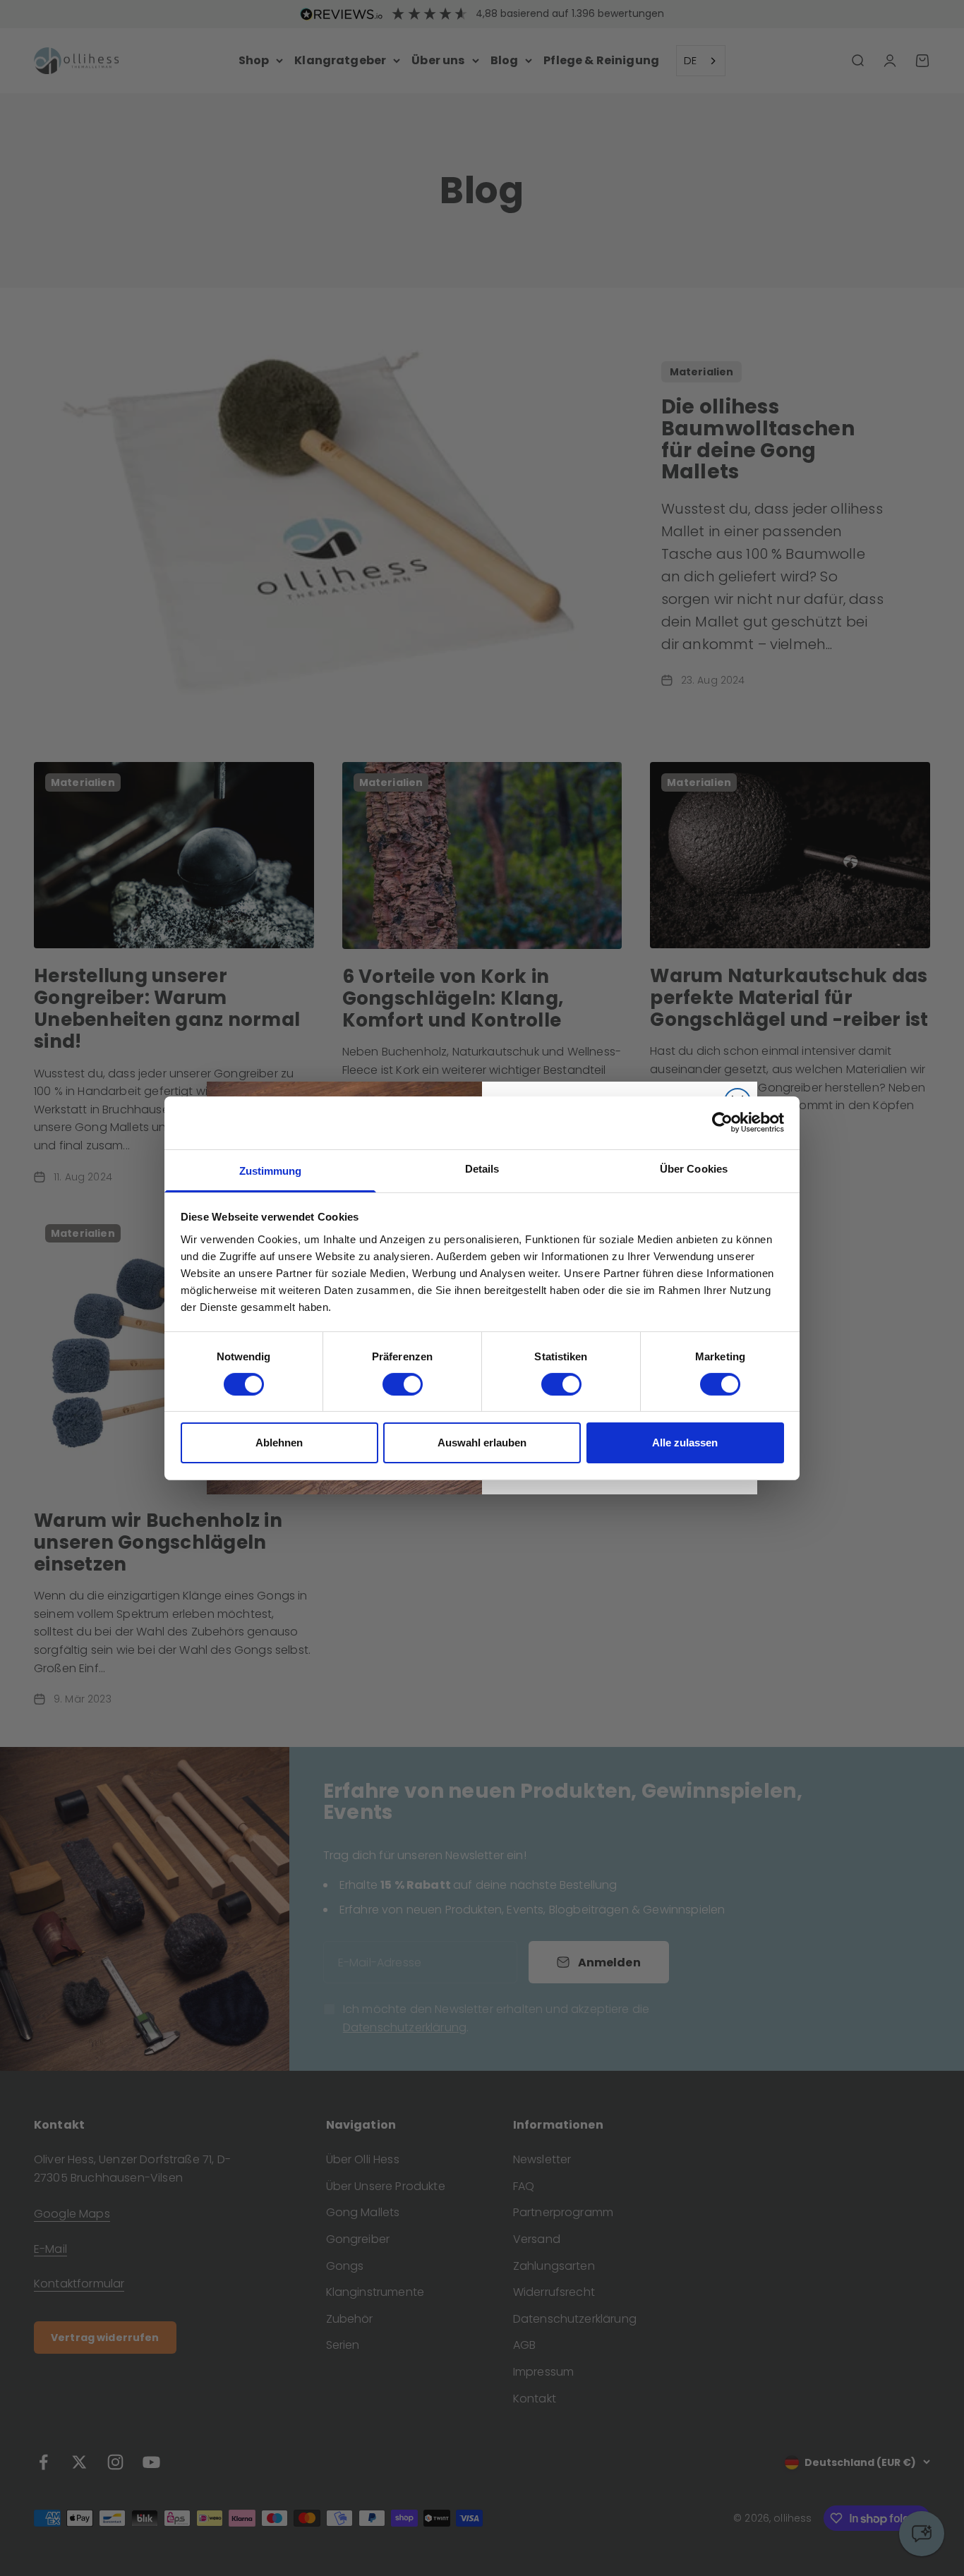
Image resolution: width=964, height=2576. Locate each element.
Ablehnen (279, 1443)
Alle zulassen (685, 1443)
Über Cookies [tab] (694, 1168)
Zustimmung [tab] (271, 1170)
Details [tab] (482, 1168)
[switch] (403, 1384)
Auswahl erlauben (482, 1443)
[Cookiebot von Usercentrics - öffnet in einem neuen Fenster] (722, 1123)
